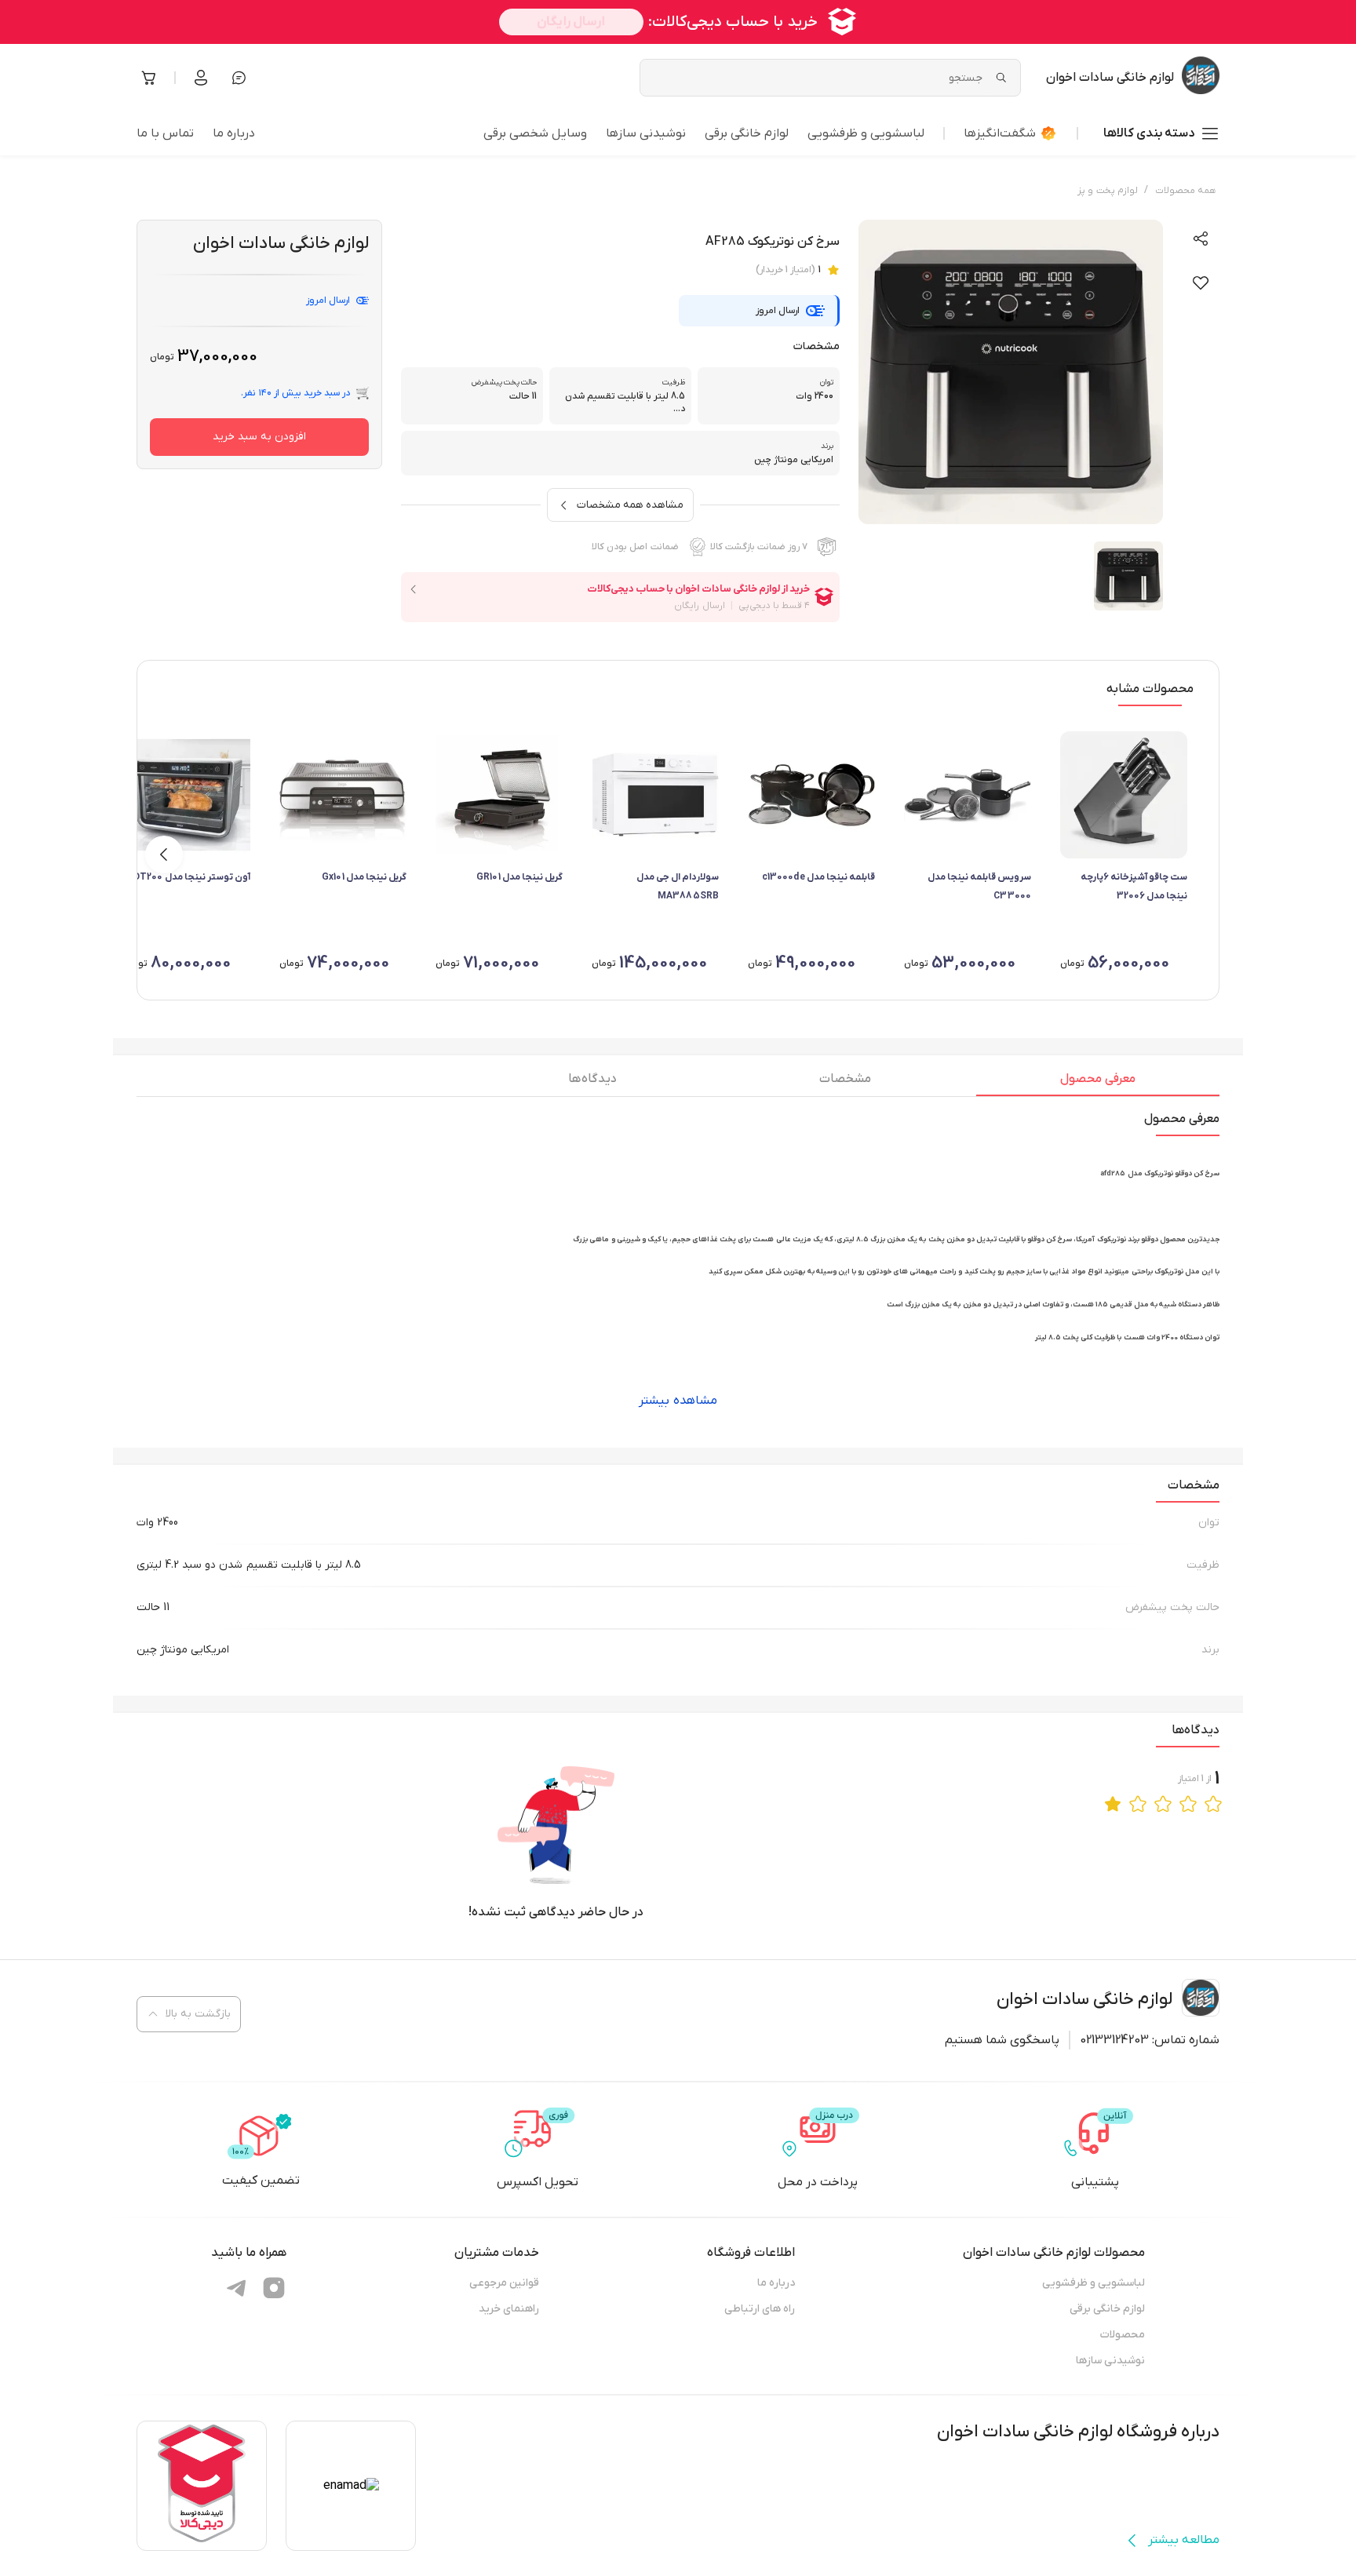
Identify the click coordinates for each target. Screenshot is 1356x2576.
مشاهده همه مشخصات (630, 505)
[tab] (1098, 1083)
